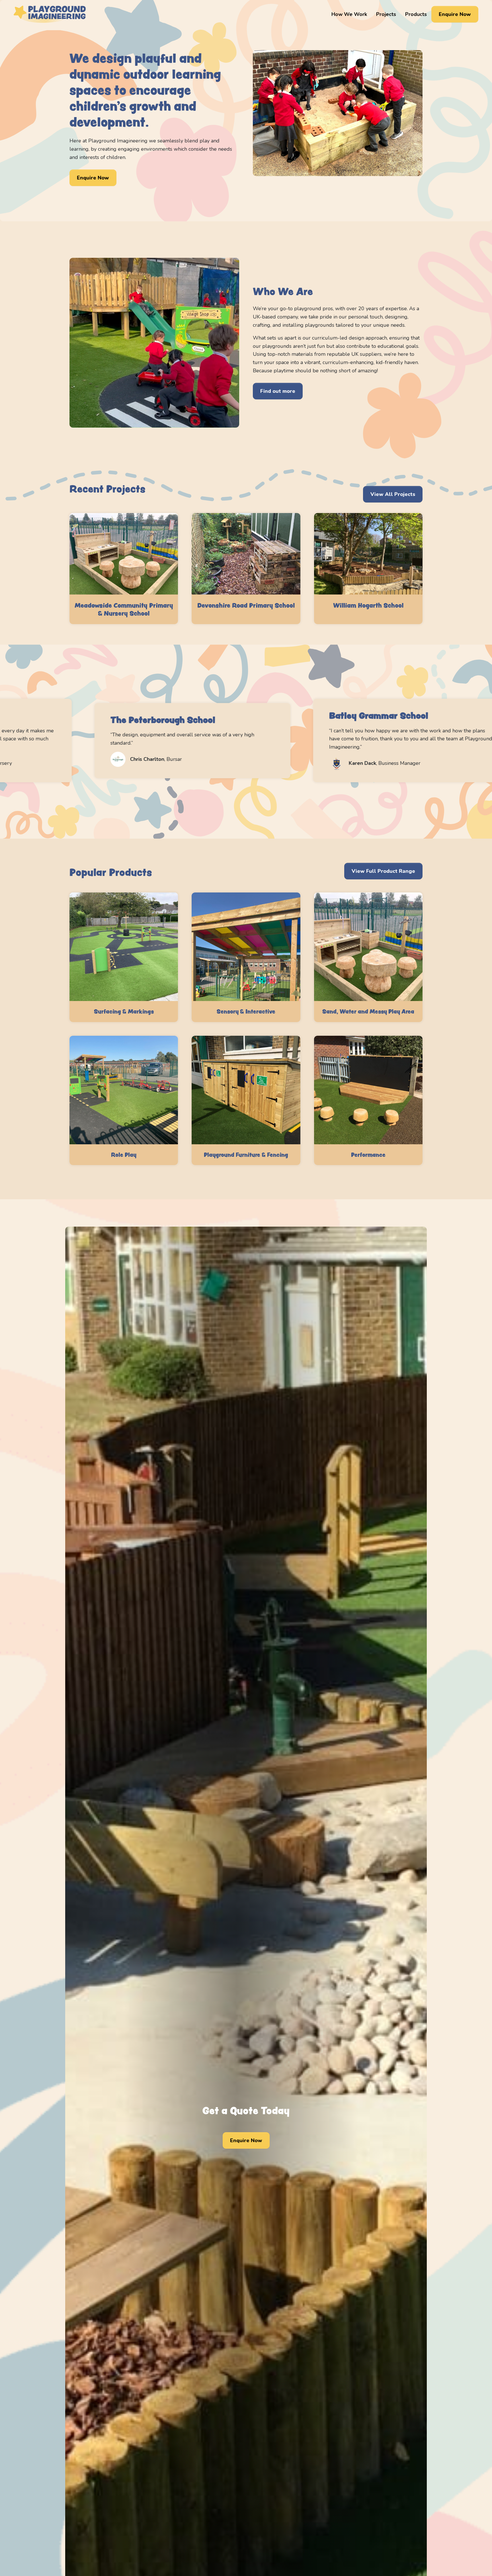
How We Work (349, 14)
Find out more (278, 391)
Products (416, 14)
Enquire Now (455, 14)
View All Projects (393, 494)
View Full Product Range (383, 871)
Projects (386, 14)
